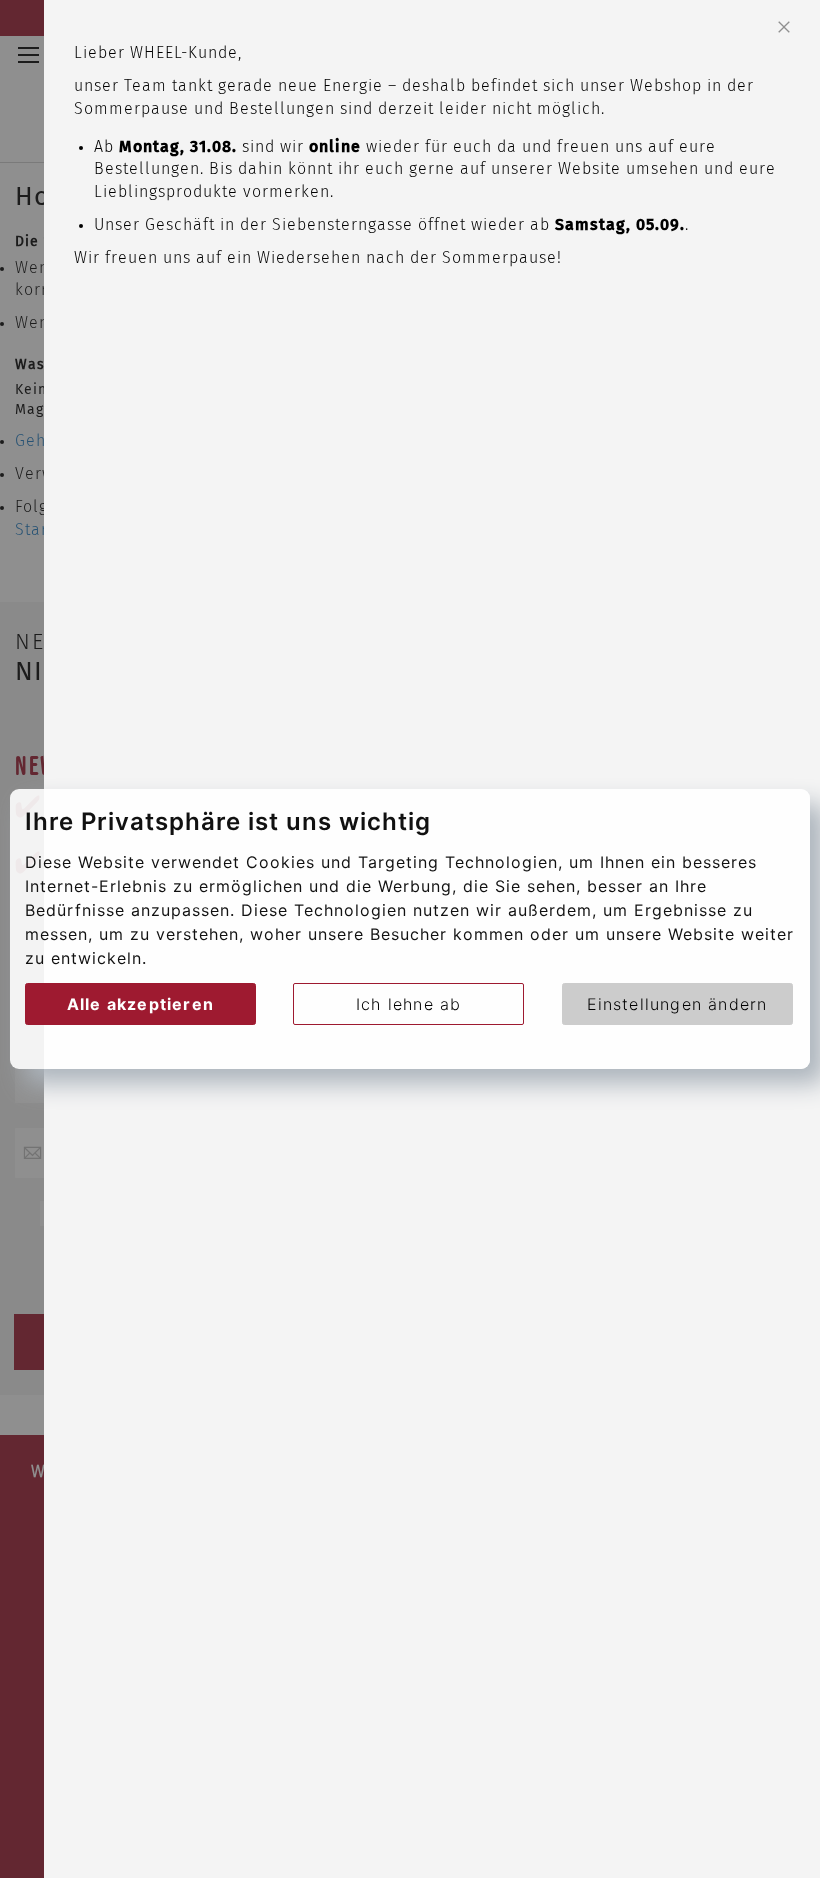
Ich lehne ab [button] (408, 1004)
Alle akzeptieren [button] (140, 1004)
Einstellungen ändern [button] (677, 1004)
